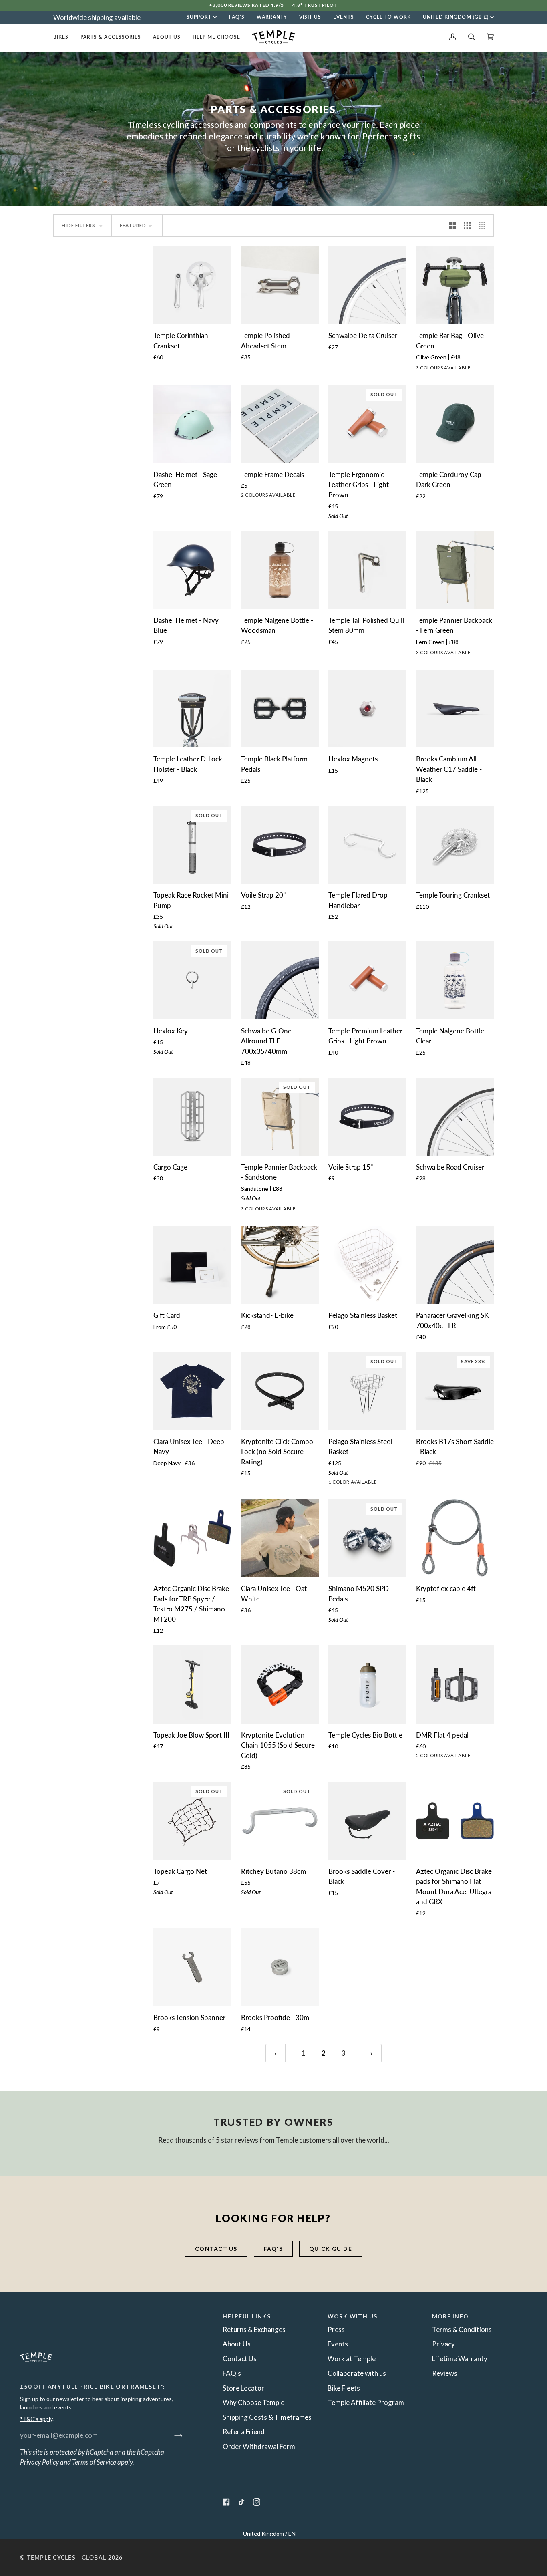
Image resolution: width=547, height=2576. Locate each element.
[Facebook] (226, 2502)
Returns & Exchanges (254, 2329)
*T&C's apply (36, 2419)
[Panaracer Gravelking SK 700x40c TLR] (455, 1265)
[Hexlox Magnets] (367, 709)
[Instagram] (257, 2502)
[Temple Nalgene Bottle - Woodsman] (280, 570)
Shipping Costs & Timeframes (267, 2417)
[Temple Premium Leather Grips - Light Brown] (367, 980)
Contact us (216, 2249)
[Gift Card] (192, 1265)
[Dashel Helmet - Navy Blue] (192, 570)
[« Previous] (276, 2053)
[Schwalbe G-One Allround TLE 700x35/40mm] (280, 980)
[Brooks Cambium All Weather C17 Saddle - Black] (455, 709)
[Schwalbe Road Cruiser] (455, 1117)
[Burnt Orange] (421, 369)
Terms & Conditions (462, 2329)
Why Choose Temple (253, 2402)
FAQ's (273, 2249)
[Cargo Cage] (192, 1117)
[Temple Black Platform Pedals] (280, 709)
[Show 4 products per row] (484, 226)
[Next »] (372, 2053)
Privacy (443, 2344)
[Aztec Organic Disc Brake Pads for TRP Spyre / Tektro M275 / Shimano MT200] (192, 1538)
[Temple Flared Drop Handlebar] (367, 845)
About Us (237, 2344)
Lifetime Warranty (460, 2359)
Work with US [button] (353, 2316)
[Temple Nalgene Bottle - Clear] (455, 980)
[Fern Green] (436, 654)
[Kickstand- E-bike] (280, 1265)
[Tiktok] (241, 2502)
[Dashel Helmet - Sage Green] (192, 424)
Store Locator (243, 2388)
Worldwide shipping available (97, 17)
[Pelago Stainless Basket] (367, 1265)
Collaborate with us (357, 2373)
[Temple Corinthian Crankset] (192, 285)
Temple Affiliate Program (366, 2402)
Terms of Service (94, 2462)
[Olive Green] (450, 369)
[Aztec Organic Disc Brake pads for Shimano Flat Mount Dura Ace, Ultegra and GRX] (455, 1821)
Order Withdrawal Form (259, 2446)
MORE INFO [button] (450, 2316)
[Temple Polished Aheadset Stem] (280, 285)
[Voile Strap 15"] (367, 1117)
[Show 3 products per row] (467, 226)
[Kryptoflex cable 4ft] (455, 1538)
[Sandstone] (450, 654)
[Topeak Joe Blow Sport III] (192, 1685)
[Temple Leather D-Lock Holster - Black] (192, 709)
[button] (64, 37)
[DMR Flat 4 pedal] (455, 1685)
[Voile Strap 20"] (280, 845)
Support (199, 17)
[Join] (172, 2435)
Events (338, 2344)
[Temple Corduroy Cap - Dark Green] (455, 424)
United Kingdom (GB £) (456, 17)
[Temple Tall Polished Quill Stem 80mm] (367, 570)
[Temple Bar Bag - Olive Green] (455, 285)
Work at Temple (352, 2359)
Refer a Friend (244, 2432)
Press (336, 2329)
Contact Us (240, 2359)
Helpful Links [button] (246, 2316)
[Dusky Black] (436, 369)
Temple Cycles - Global (67, 2557)
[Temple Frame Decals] (280, 424)
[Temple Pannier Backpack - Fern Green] (455, 570)
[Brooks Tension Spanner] (192, 1967)
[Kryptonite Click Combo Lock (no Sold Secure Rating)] (280, 1391)
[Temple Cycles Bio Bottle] (367, 1685)
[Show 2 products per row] (452, 226)
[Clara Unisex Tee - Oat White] (280, 1538)
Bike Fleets (344, 2388)
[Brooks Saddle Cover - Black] (367, 1821)
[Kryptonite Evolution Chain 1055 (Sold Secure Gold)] (280, 1685)
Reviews (445, 2373)
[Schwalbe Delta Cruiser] (367, 285)
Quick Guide (331, 2249)
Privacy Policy (39, 2462)
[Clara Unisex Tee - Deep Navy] (192, 1391)
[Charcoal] (421, 654)
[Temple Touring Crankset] (455, 845)
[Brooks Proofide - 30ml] (280, 1967)
